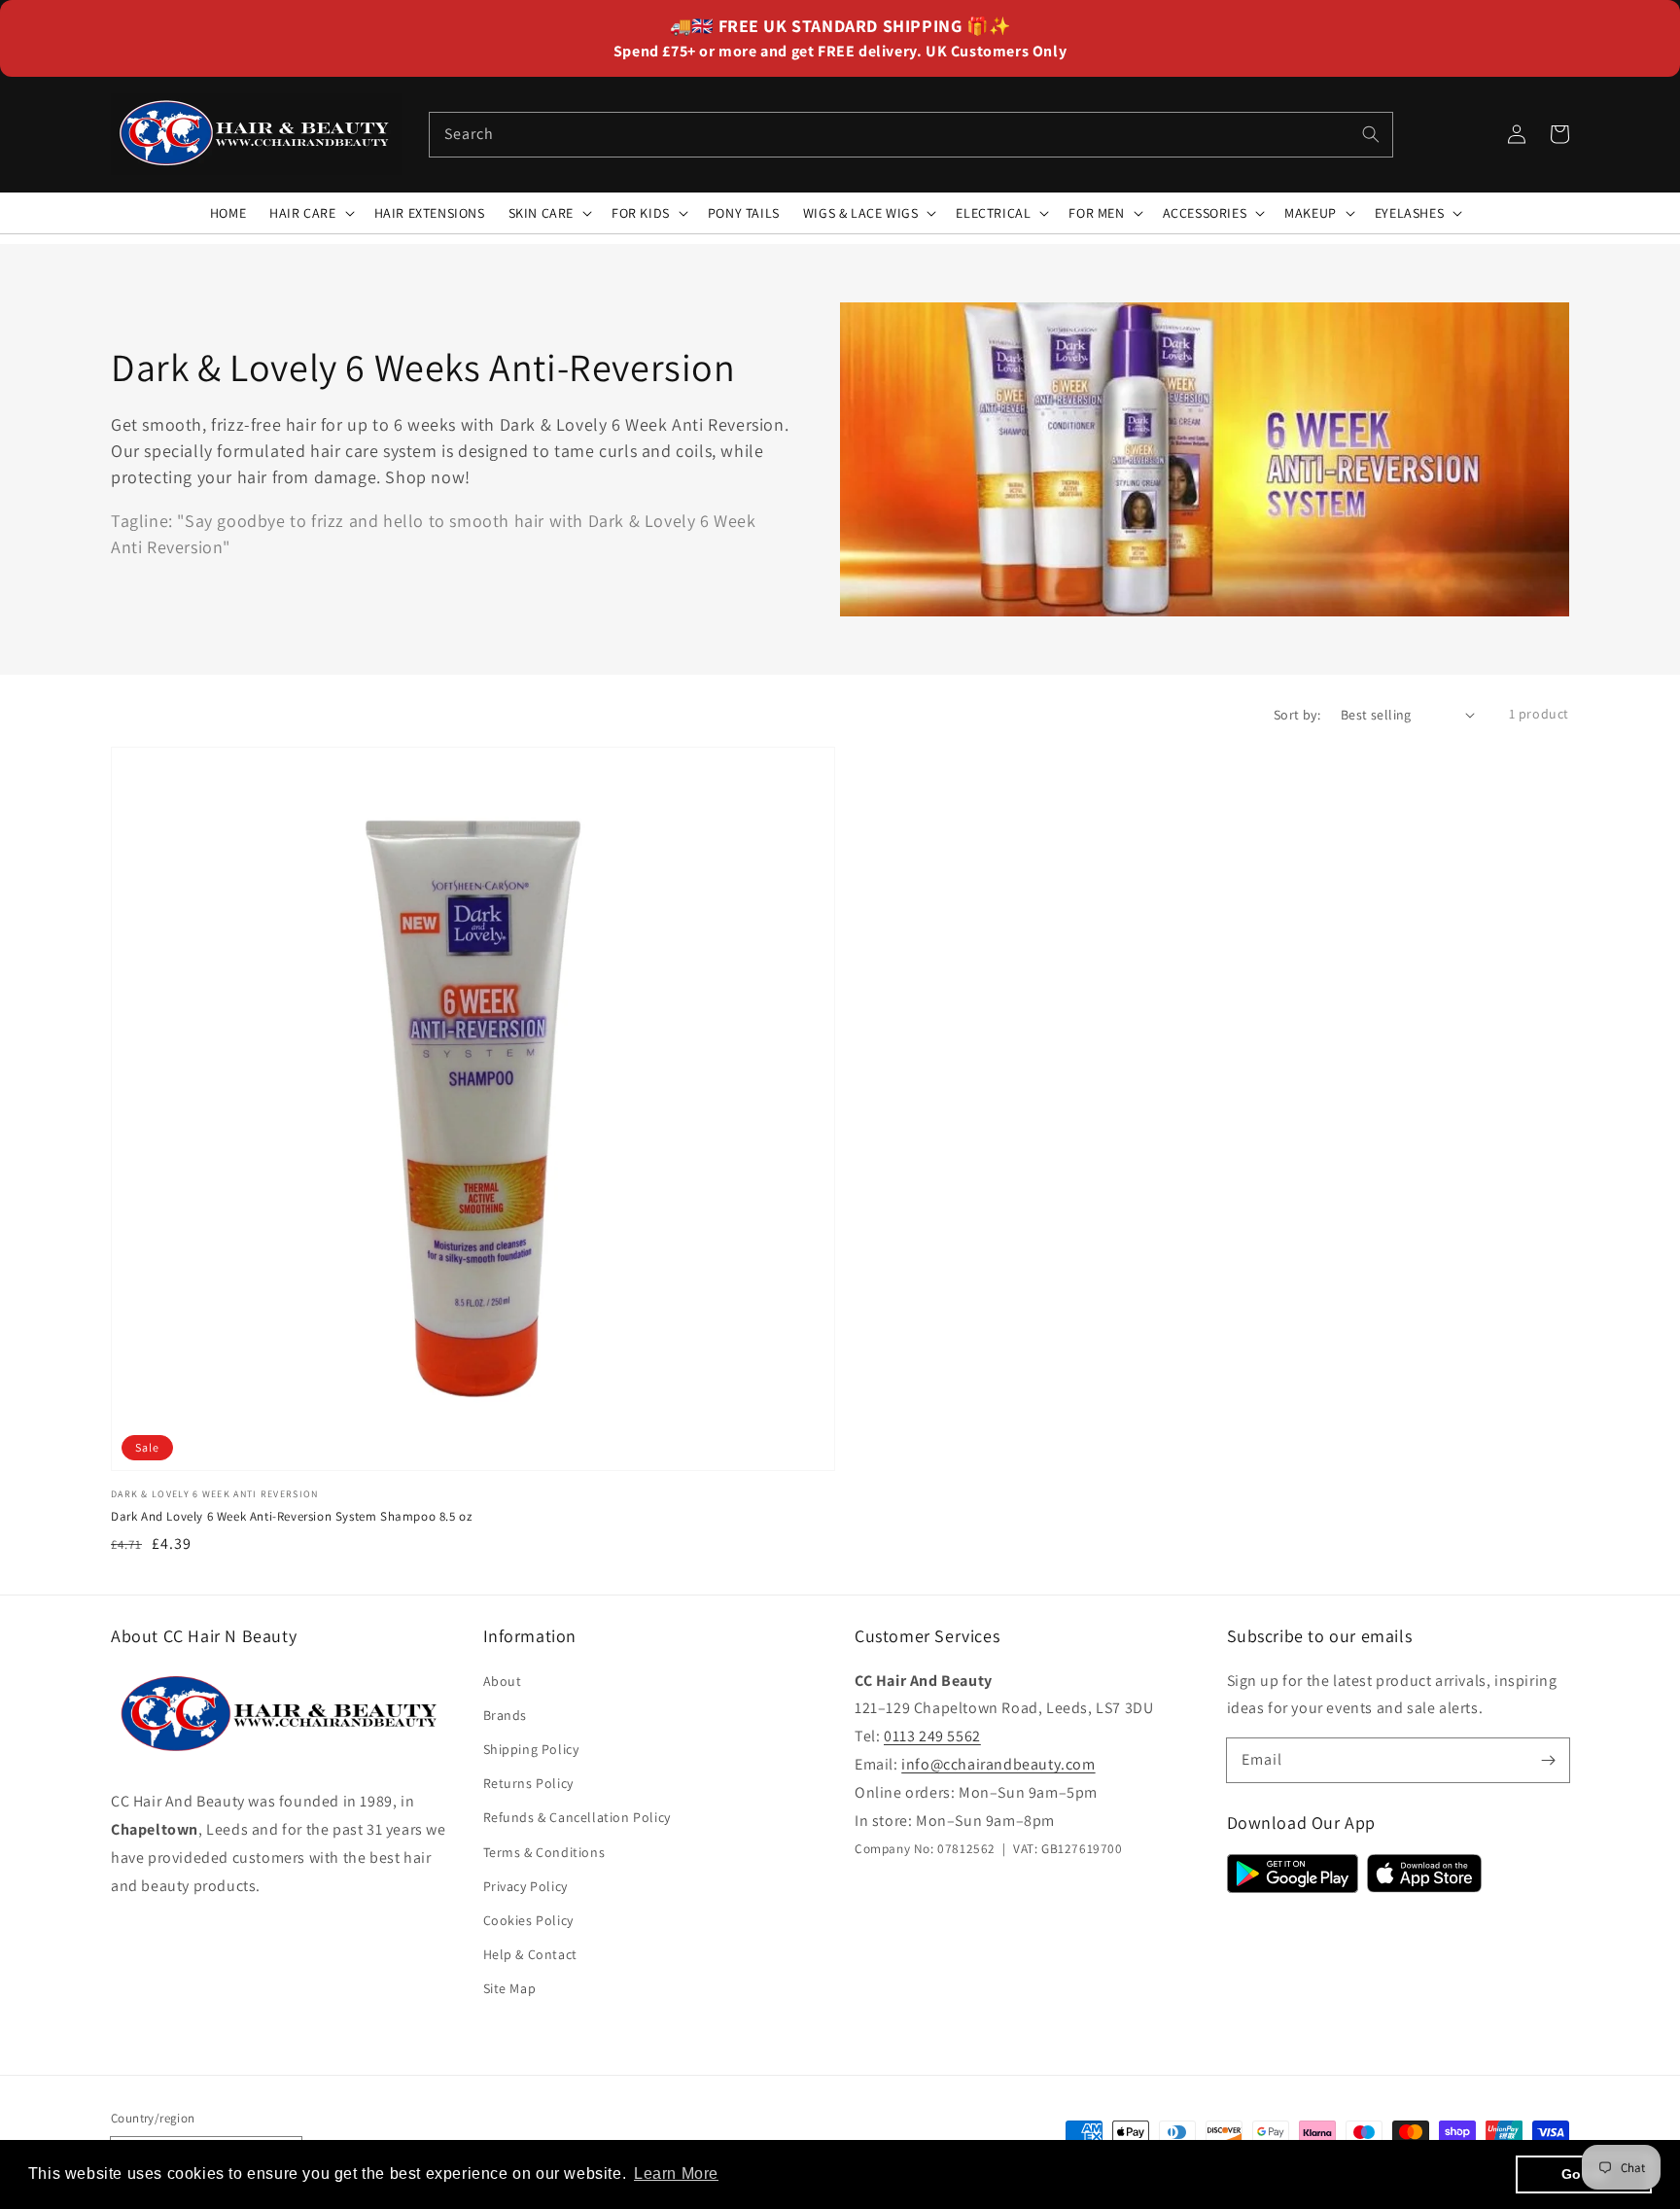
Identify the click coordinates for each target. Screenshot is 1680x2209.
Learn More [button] (676, 2174)
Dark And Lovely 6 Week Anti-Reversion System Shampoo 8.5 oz (291, 1516)
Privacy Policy (525, 1886)
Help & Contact (530, 1954)
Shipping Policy (531, 1749)
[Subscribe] (1548, 1760)
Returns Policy (528, 1783)
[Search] (1371, 134)
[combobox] (911, 135)
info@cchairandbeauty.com (998, 1764)
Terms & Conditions (544, 1852)
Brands (506, 1715)
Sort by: (1297, 715)
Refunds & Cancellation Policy (577, 1817)
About (503, 1681)
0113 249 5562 (932, 1736)
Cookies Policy (528, 1920)
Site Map (510, 1988)
